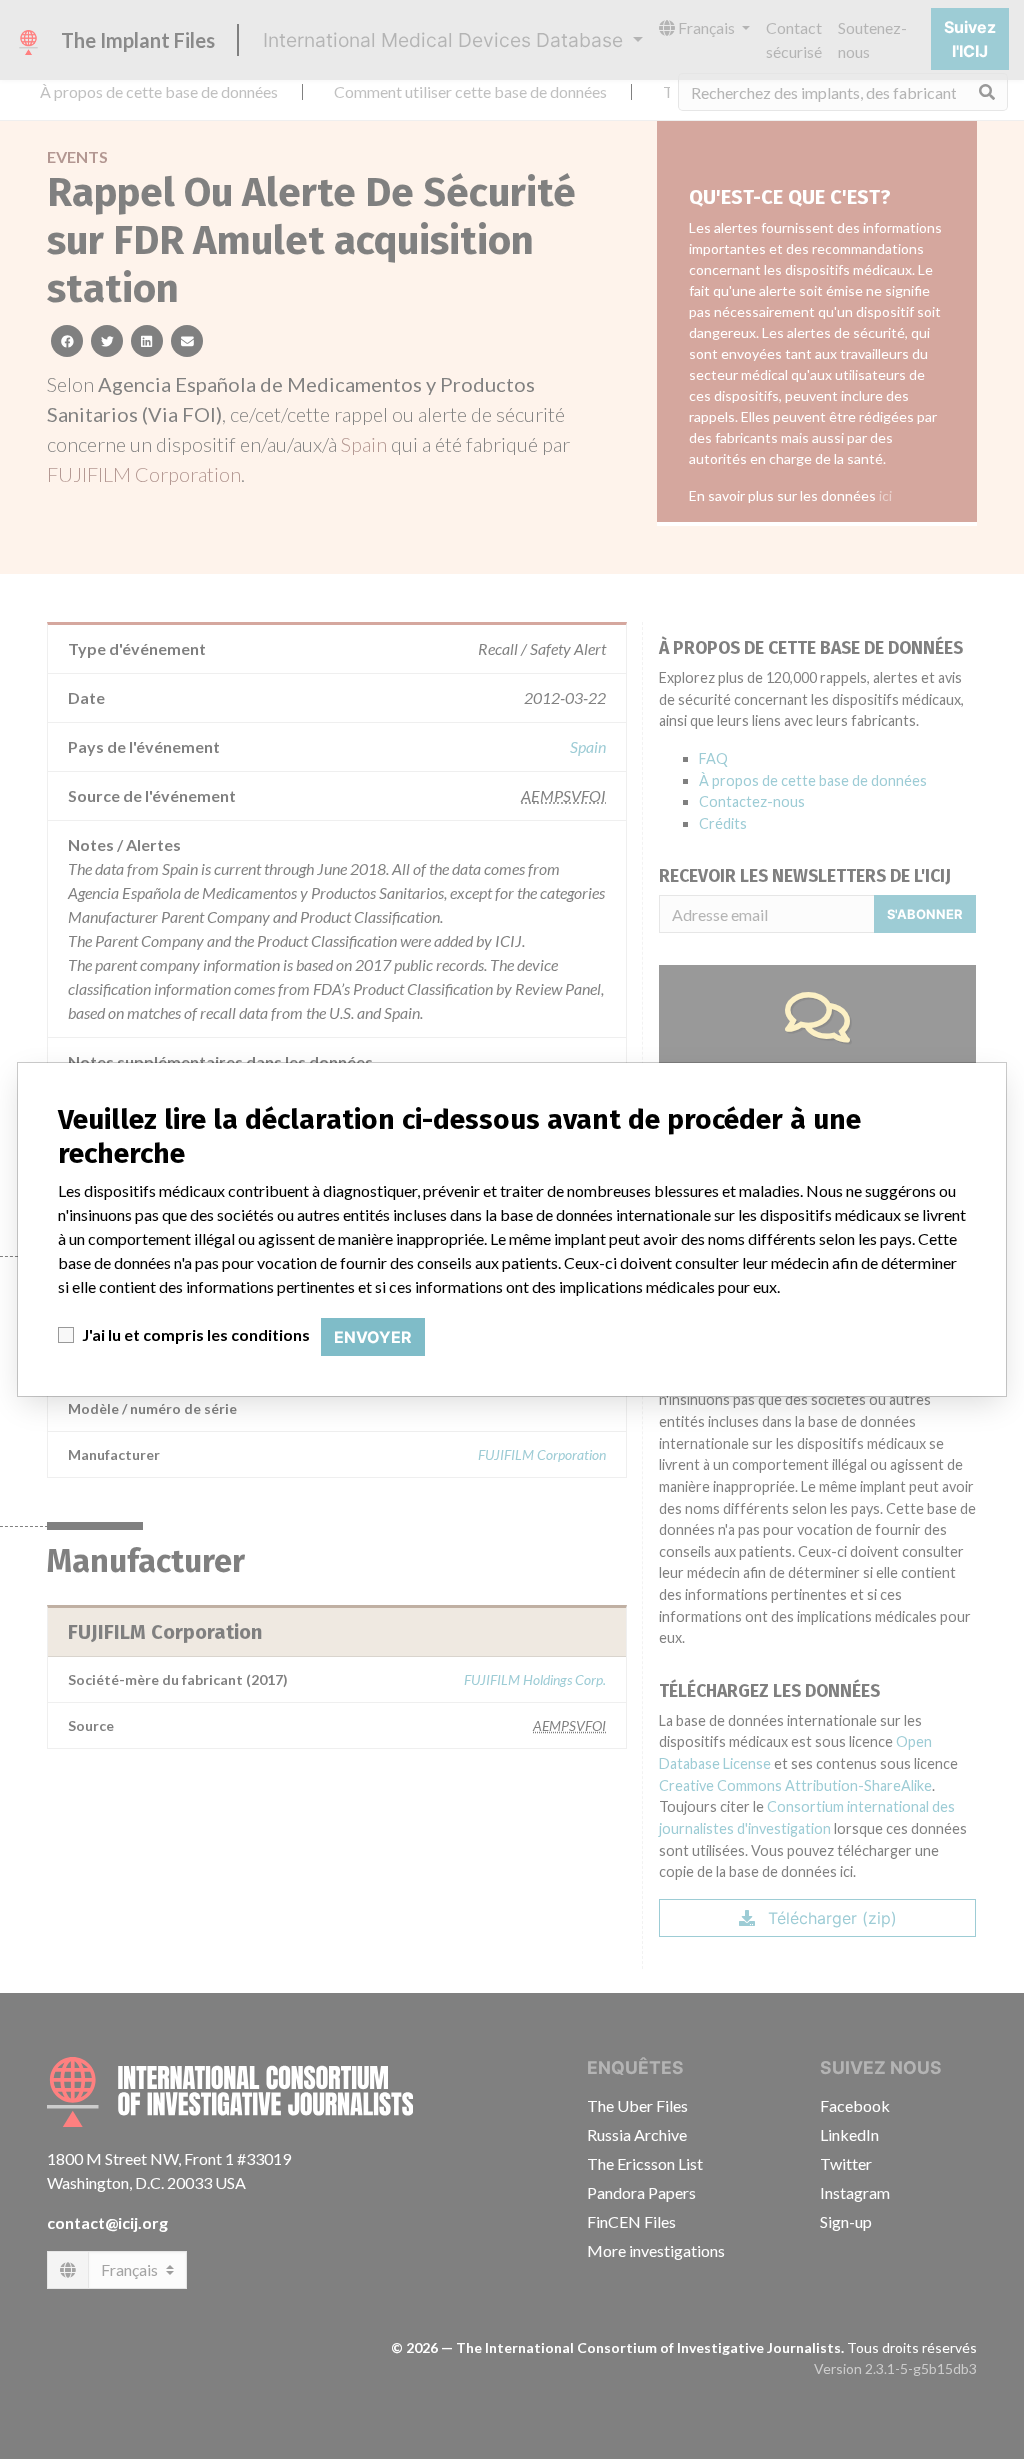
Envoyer (373, 1337)
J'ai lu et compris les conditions (196, 1334)
